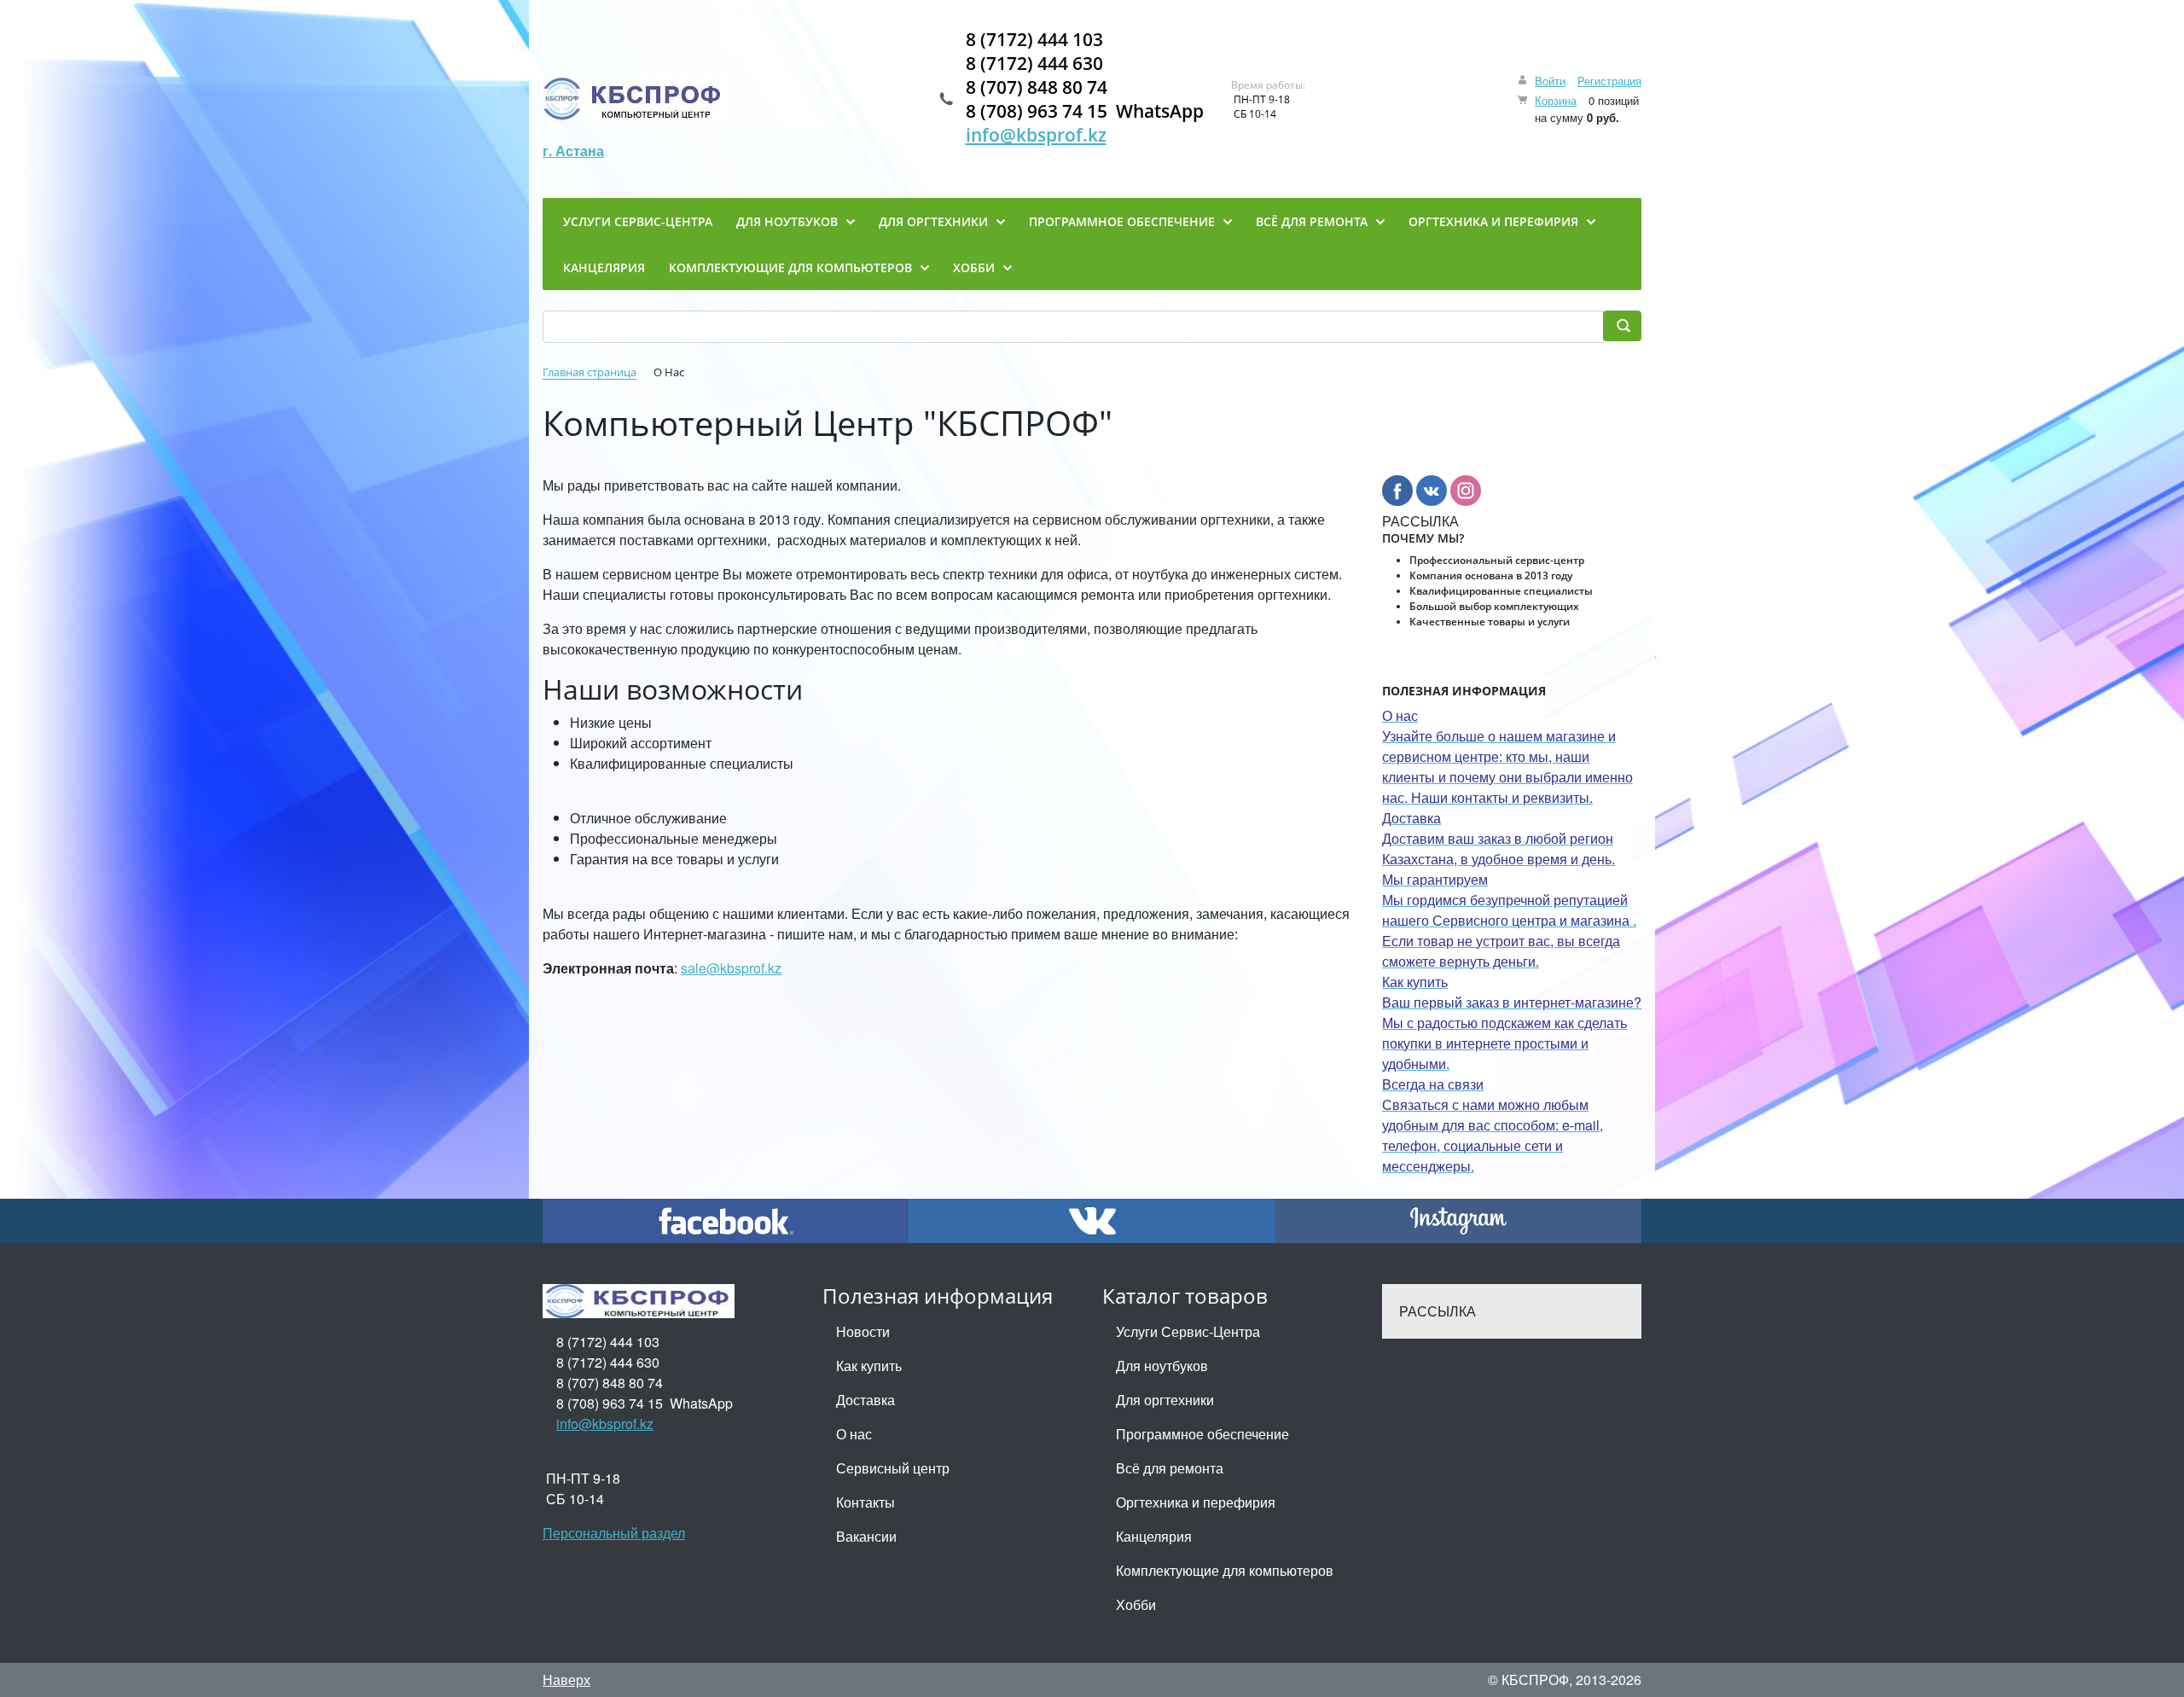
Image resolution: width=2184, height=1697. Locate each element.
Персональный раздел (614, 1533)
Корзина (1556, 100)
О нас (854, 1434)
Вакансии (866, 1536)
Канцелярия (1154, 1536)
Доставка (865, 1400)
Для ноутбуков (1162, 1366)
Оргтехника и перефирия (1196, 1502)
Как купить (869, 1366)
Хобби (1136, 1604)
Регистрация (1609, 81)
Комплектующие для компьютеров (1225, 1570)
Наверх (566, 1680)
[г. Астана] (634, 99)
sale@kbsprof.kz (731, 968)
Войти (1550, 81)
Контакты (865, 1502)
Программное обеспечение (1202, 1434)
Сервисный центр (893, 1468)
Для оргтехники (1165, 1400)
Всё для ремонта (1170, 1468)
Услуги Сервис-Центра (1188, 1331)
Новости (863, 1331)
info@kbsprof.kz (1036, 135)
